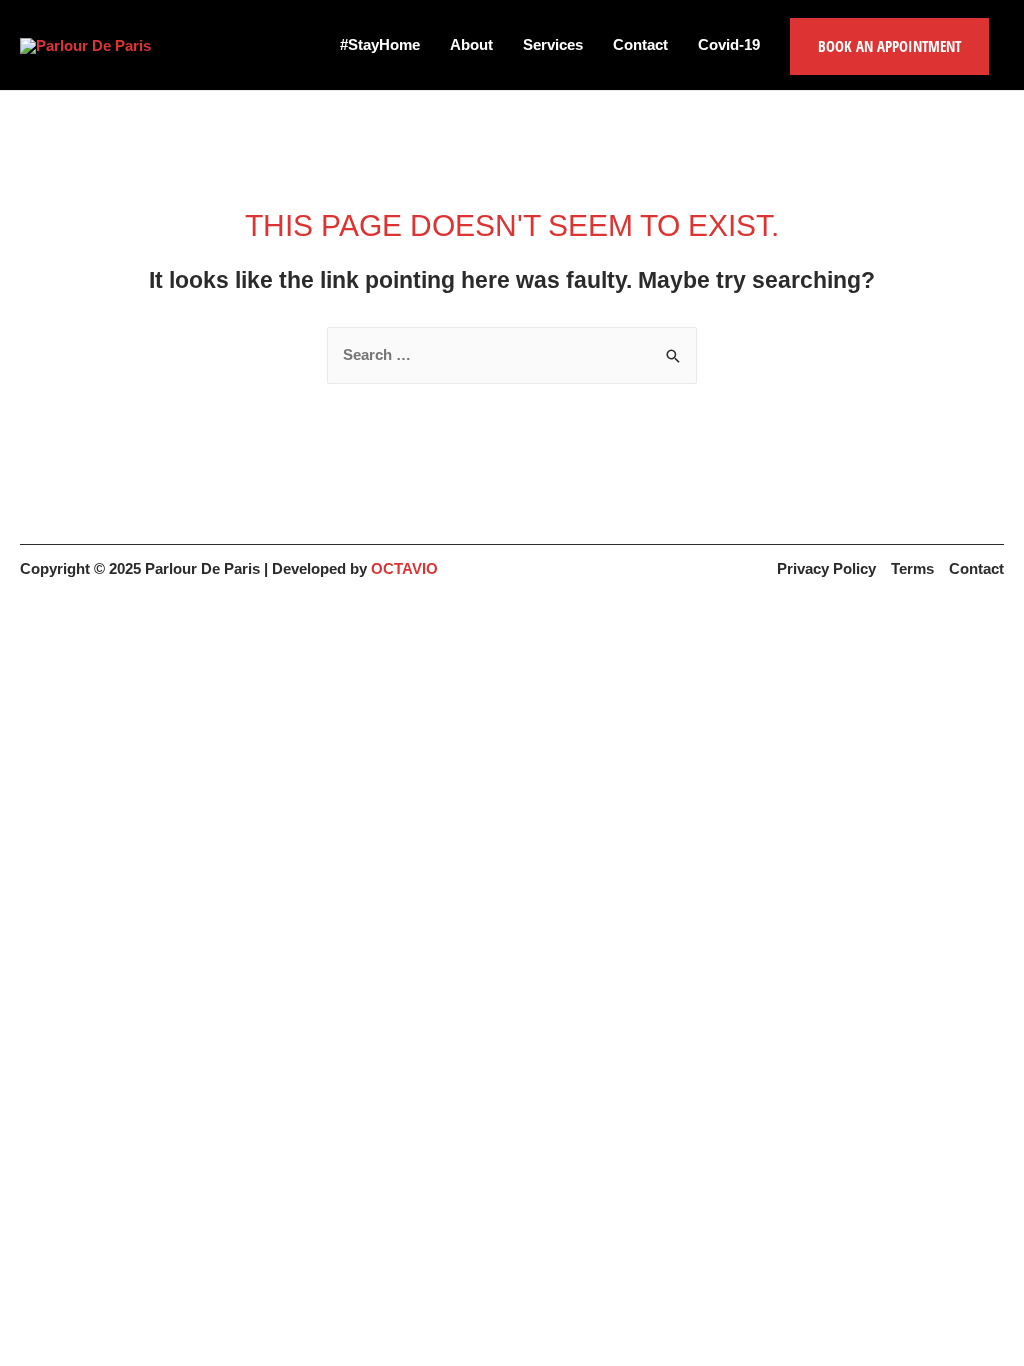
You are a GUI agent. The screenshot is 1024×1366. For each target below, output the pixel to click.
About (471, 44)
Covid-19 (729, 44)
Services (553, 44)
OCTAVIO (404, 568)
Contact (640, 44)
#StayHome (380, 44)
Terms (912, 568)
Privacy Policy (826, 568)
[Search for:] (512, 354)
